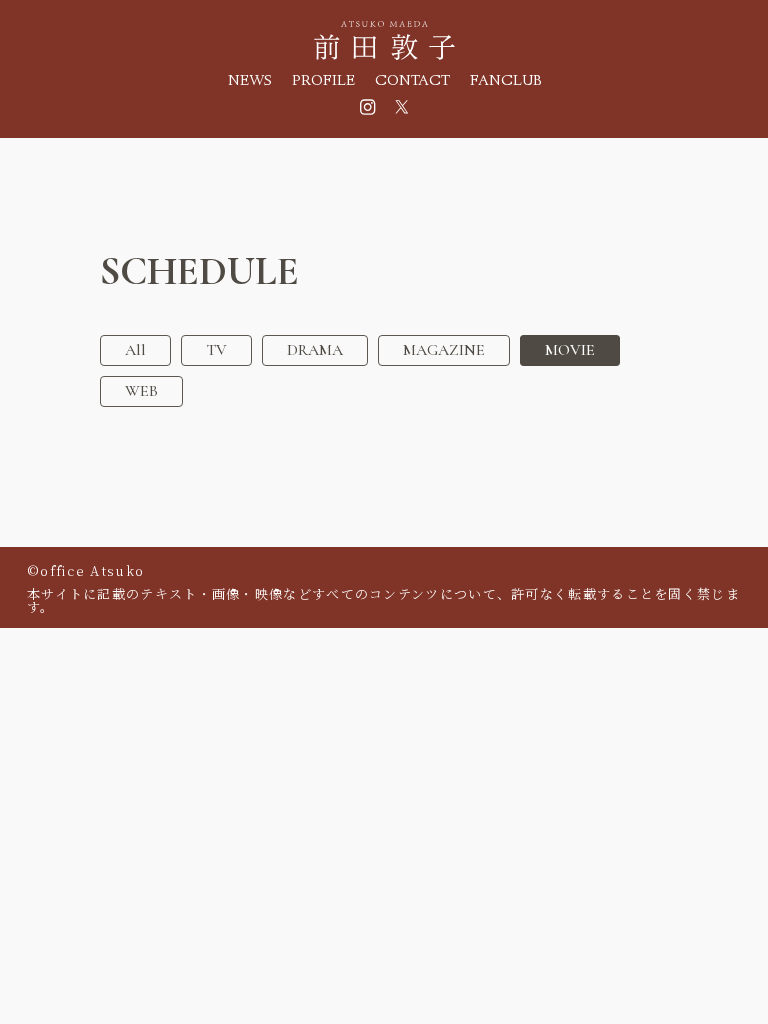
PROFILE (323, 82)
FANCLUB (506, 82)
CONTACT (412, 82)
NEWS (250, 82)
